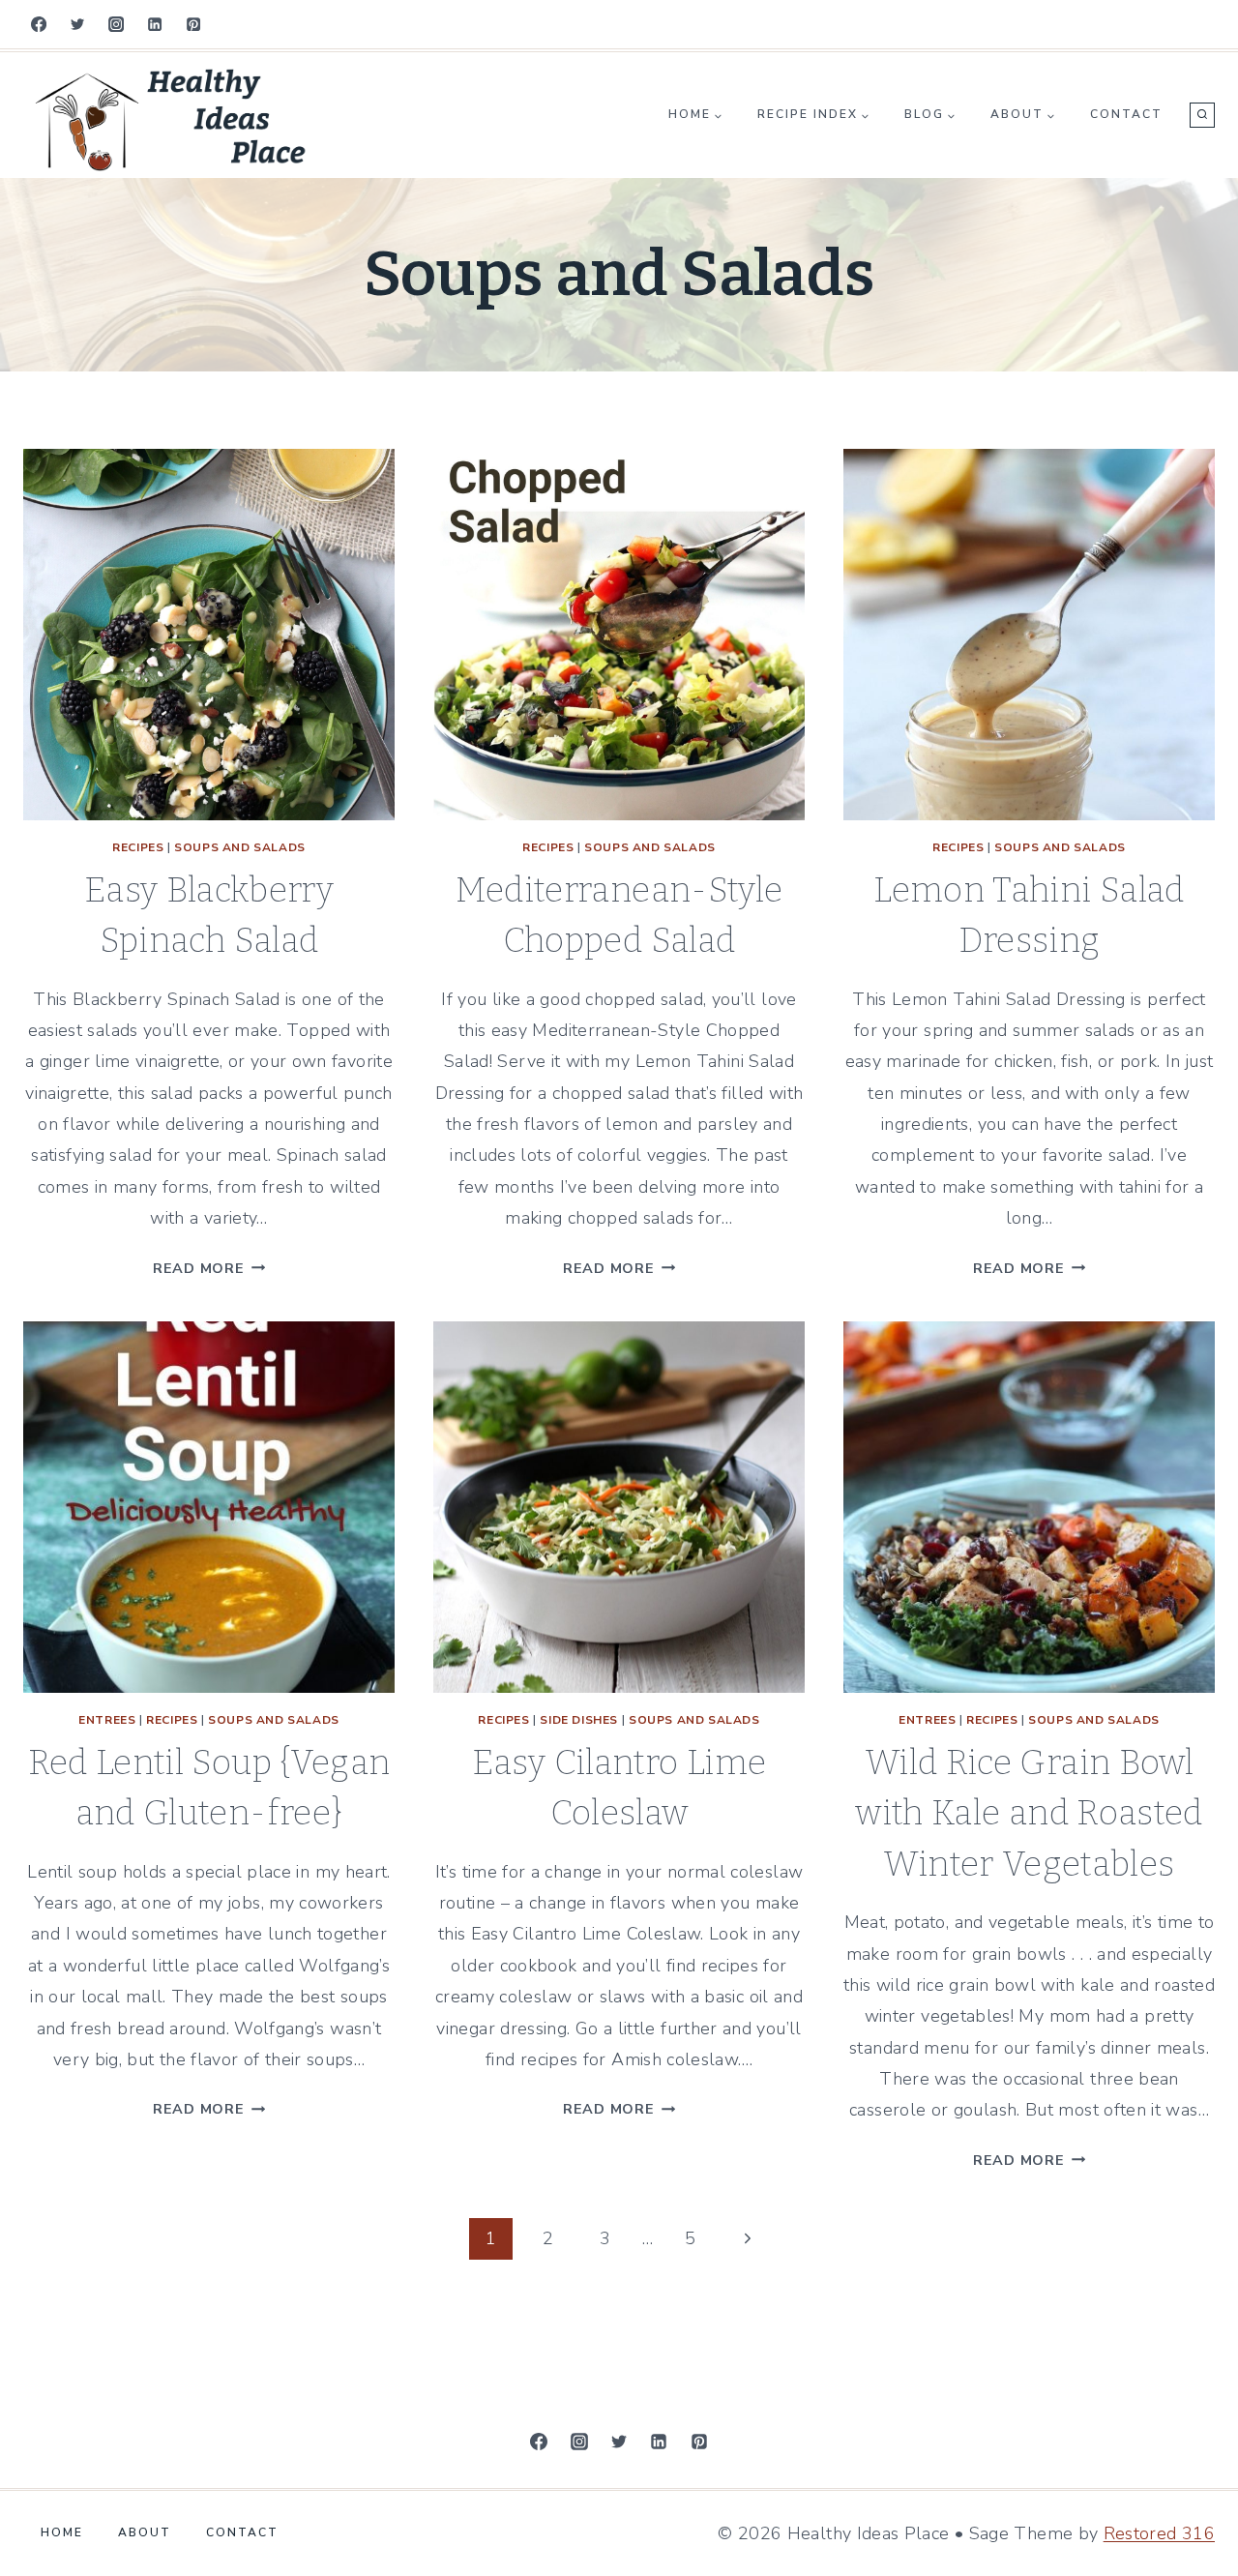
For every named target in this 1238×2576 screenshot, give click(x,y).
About (145, 2532)
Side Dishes (579, 1720)
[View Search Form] (1202, 115)
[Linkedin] (155, 24)
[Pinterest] (193, 24)
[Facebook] (39, 24)
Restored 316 (1159, 2533)
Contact (1126, 114)
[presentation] (209, 635)
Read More (209, 1268)
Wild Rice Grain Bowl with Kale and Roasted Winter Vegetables (1029, 1813)
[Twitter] (77, 24)
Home (62, 2532)
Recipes (138, 847)
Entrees (107, 1720)
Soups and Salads (240, 847)
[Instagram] (116, 24)
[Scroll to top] (30, 2465)
